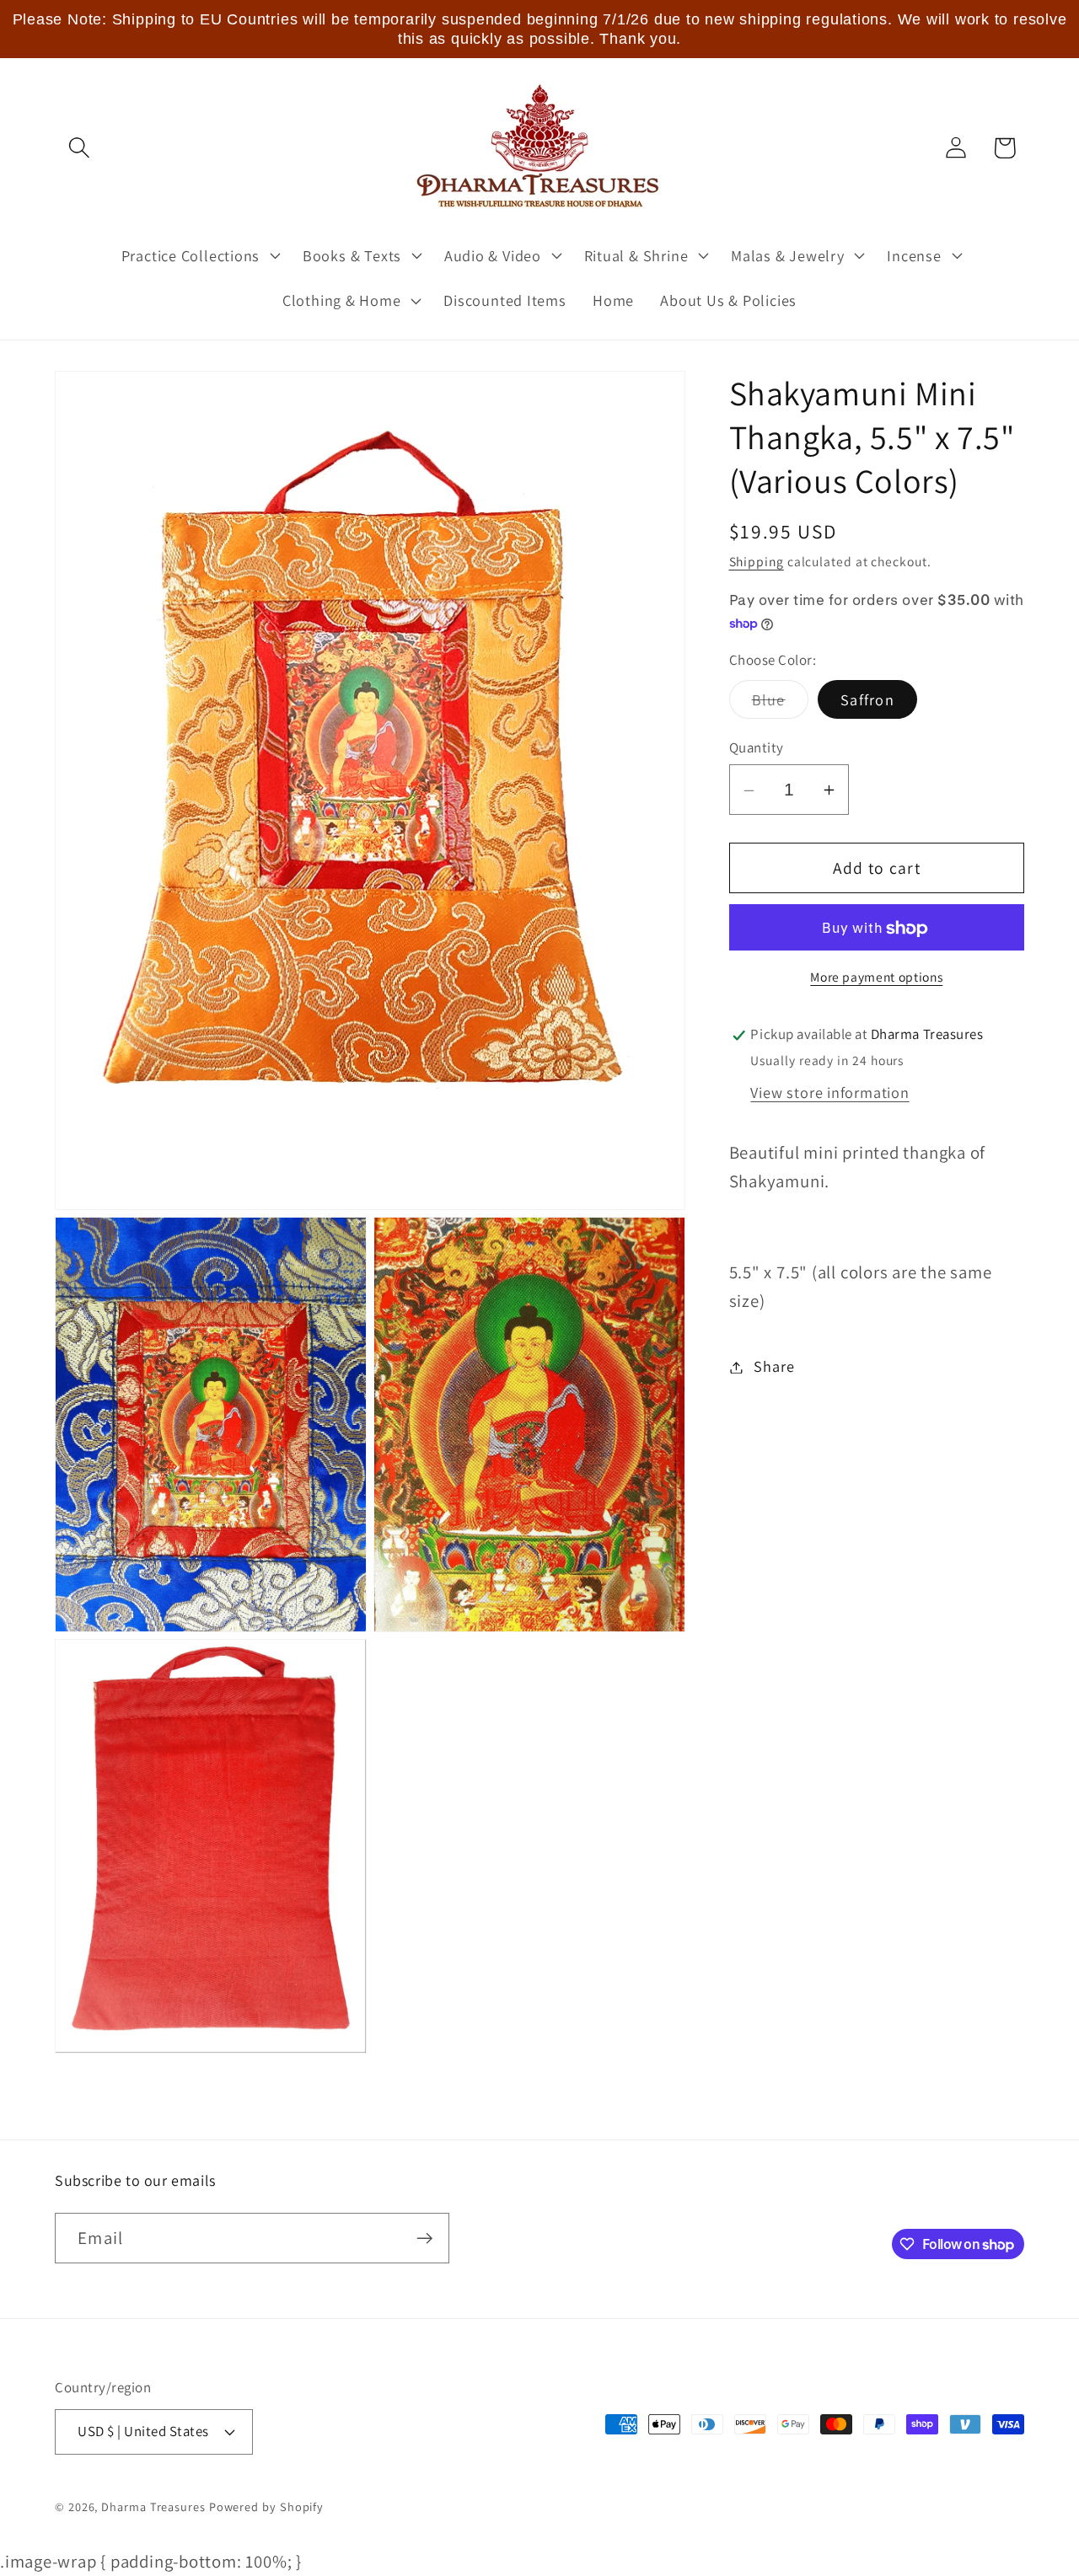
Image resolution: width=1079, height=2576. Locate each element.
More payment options (876, 977)
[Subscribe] (424, 2239)
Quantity (757, 747)
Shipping (757, 562)
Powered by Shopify (266, 2506)
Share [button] (774, 1367)
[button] (79, 148)
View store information (829, 1093)
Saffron (867, 700)
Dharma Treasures (153, 2506)
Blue (780, 704)
